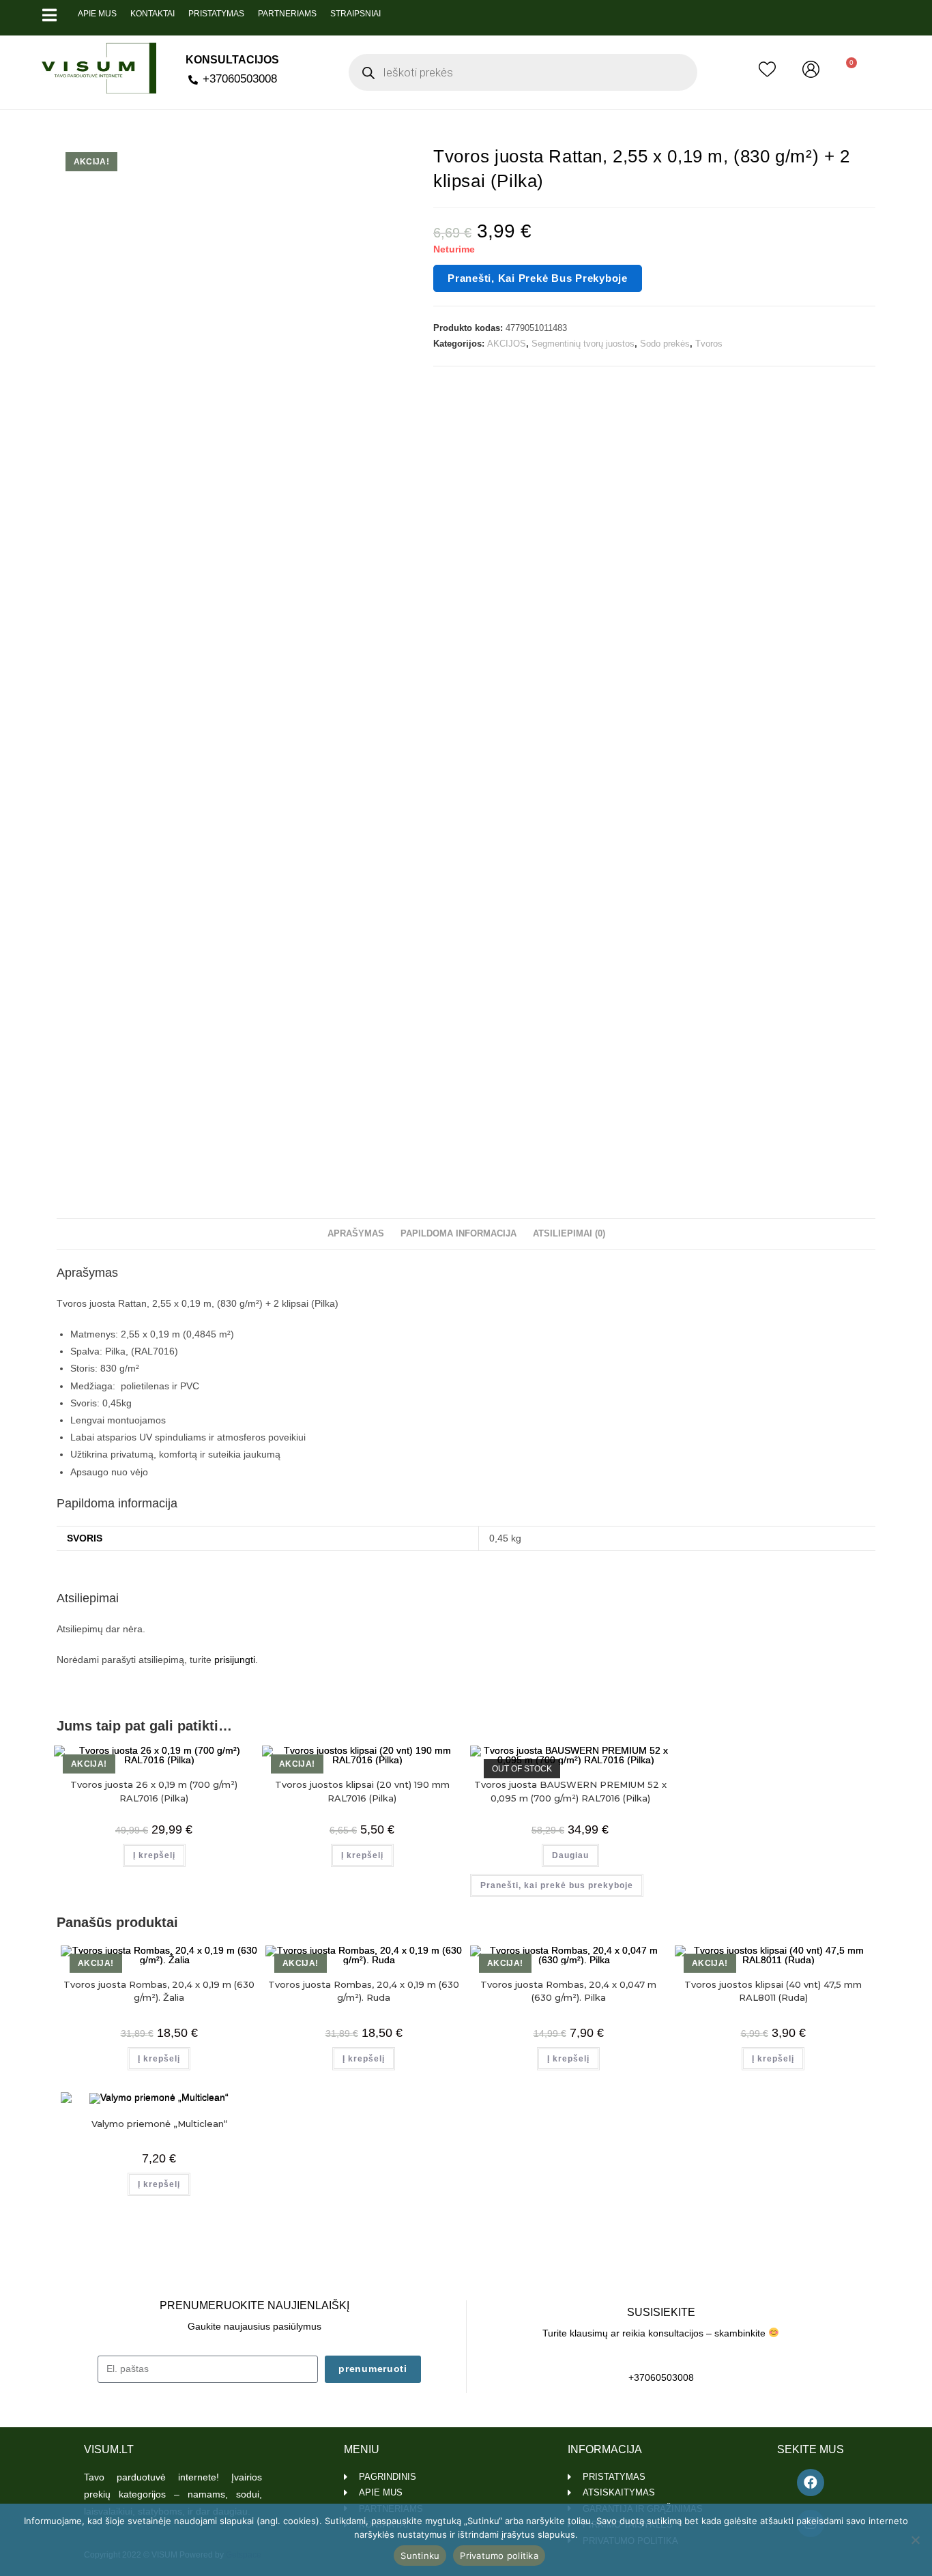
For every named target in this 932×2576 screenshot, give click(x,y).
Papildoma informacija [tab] (458, 1234)
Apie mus (97, 14)
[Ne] (915, 2540)
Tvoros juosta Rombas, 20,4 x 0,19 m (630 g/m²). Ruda (364, 1991)
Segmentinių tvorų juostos (583, 344)
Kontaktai (152, 14)
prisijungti (235, 1660)
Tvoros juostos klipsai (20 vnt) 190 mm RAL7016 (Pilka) (362, 1791)
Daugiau (570, 1855)
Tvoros (709, 344)
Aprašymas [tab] (356, 1234)
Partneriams (287, 14)
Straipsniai (355, 14)
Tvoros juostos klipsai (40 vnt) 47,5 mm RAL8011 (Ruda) (773, 1991)
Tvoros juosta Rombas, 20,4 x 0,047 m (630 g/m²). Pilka (568, 1991)
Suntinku (420, 2556)
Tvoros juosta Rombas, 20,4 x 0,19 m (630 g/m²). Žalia (159, 1991)
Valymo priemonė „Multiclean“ (159, 2124)
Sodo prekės (665, 344)
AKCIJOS (507, 344)
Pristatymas (216, 14)
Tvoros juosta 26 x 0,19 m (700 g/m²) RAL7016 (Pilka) (154, 1791)
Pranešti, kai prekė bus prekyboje (538, 278)
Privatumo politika (499, 2556)
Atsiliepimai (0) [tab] (569, 1234)
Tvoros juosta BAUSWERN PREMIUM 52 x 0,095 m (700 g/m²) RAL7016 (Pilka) (570, 1791)
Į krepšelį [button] (154, 1855)
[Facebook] (811, 2483)
